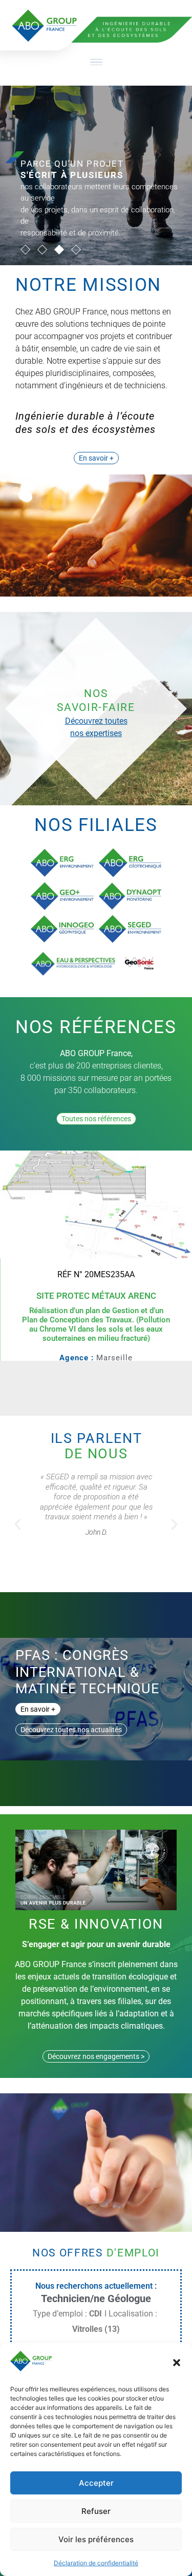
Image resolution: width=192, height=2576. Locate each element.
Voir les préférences (96, 2539)
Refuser (96, 2511)
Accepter (96, 2483)
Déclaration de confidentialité (96, 2563)
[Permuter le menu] (96, 62)
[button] (177, 2363)
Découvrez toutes (96, 721)
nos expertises (96, 733)
